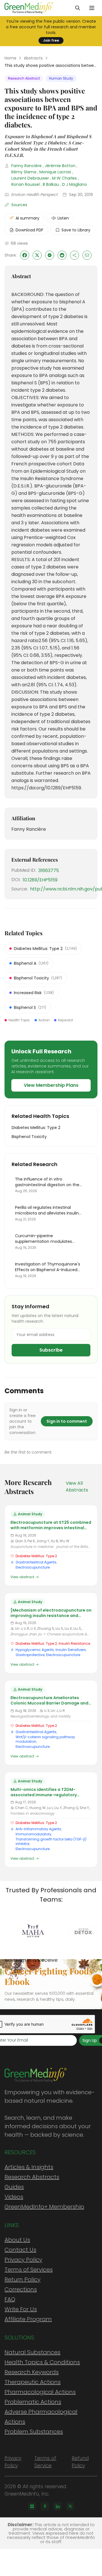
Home (10, 58)
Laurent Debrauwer (30, 178)
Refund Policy (80, 2462)
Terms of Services (29, 2270)
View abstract (22, 1577)
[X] (70, 2506)
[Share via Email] (87, 255)
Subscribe (51, 1350)
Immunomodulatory (33, 1834)
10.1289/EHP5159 (40, 880)
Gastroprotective (30, 1655)
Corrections (21, 2289)
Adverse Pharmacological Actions (41, 2417)
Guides (14, 2187)
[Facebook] (45, 2506)
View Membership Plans (51, 1085)
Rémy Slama (24, 172)
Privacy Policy (23, 2260)
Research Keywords (32, 2372)
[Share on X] (37, 255)
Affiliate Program (28, 2319)
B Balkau (51, 184)
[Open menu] (92, 8)
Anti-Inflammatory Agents (38, 1829)
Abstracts (33, 58)
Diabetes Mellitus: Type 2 (36, 1556)
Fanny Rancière (26, 166)
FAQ (10, 2299)
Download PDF (29, 230)
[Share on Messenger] (50, 255)
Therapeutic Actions (33, 2382)
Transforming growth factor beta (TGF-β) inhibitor (51, 1841)
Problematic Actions (33, 2402)
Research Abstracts (32, 2177)
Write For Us (21, 2309)
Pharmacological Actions (40, 2392)
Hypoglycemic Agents (35, 1650)
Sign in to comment (67, 1421)
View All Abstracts (77, 1487)
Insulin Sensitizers (71, 1650)
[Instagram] (32, 2506)
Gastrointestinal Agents (36, 1562)
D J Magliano (75, 184)
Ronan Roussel (25, 184)
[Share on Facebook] (25, 255)
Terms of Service (45, 2462)
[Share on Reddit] (62, 255)
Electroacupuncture (33, 1567)
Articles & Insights (29, 2167)
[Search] (78, 8)
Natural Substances (32, 2352)
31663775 (49, 871)
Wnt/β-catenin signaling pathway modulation (45, 1739)
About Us (17, 2240)
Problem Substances (34, 2432)
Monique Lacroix (55, 172)
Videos (14, 2197)
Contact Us (20, 2250)
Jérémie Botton (60, 166)
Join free (51, 40)
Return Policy (23, 2279)
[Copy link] (75, 255)
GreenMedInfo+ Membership (44, 2207)
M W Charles (64, 178)
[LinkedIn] (58, 2506)
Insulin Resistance (74, 1643)
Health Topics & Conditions (42, 2362)
